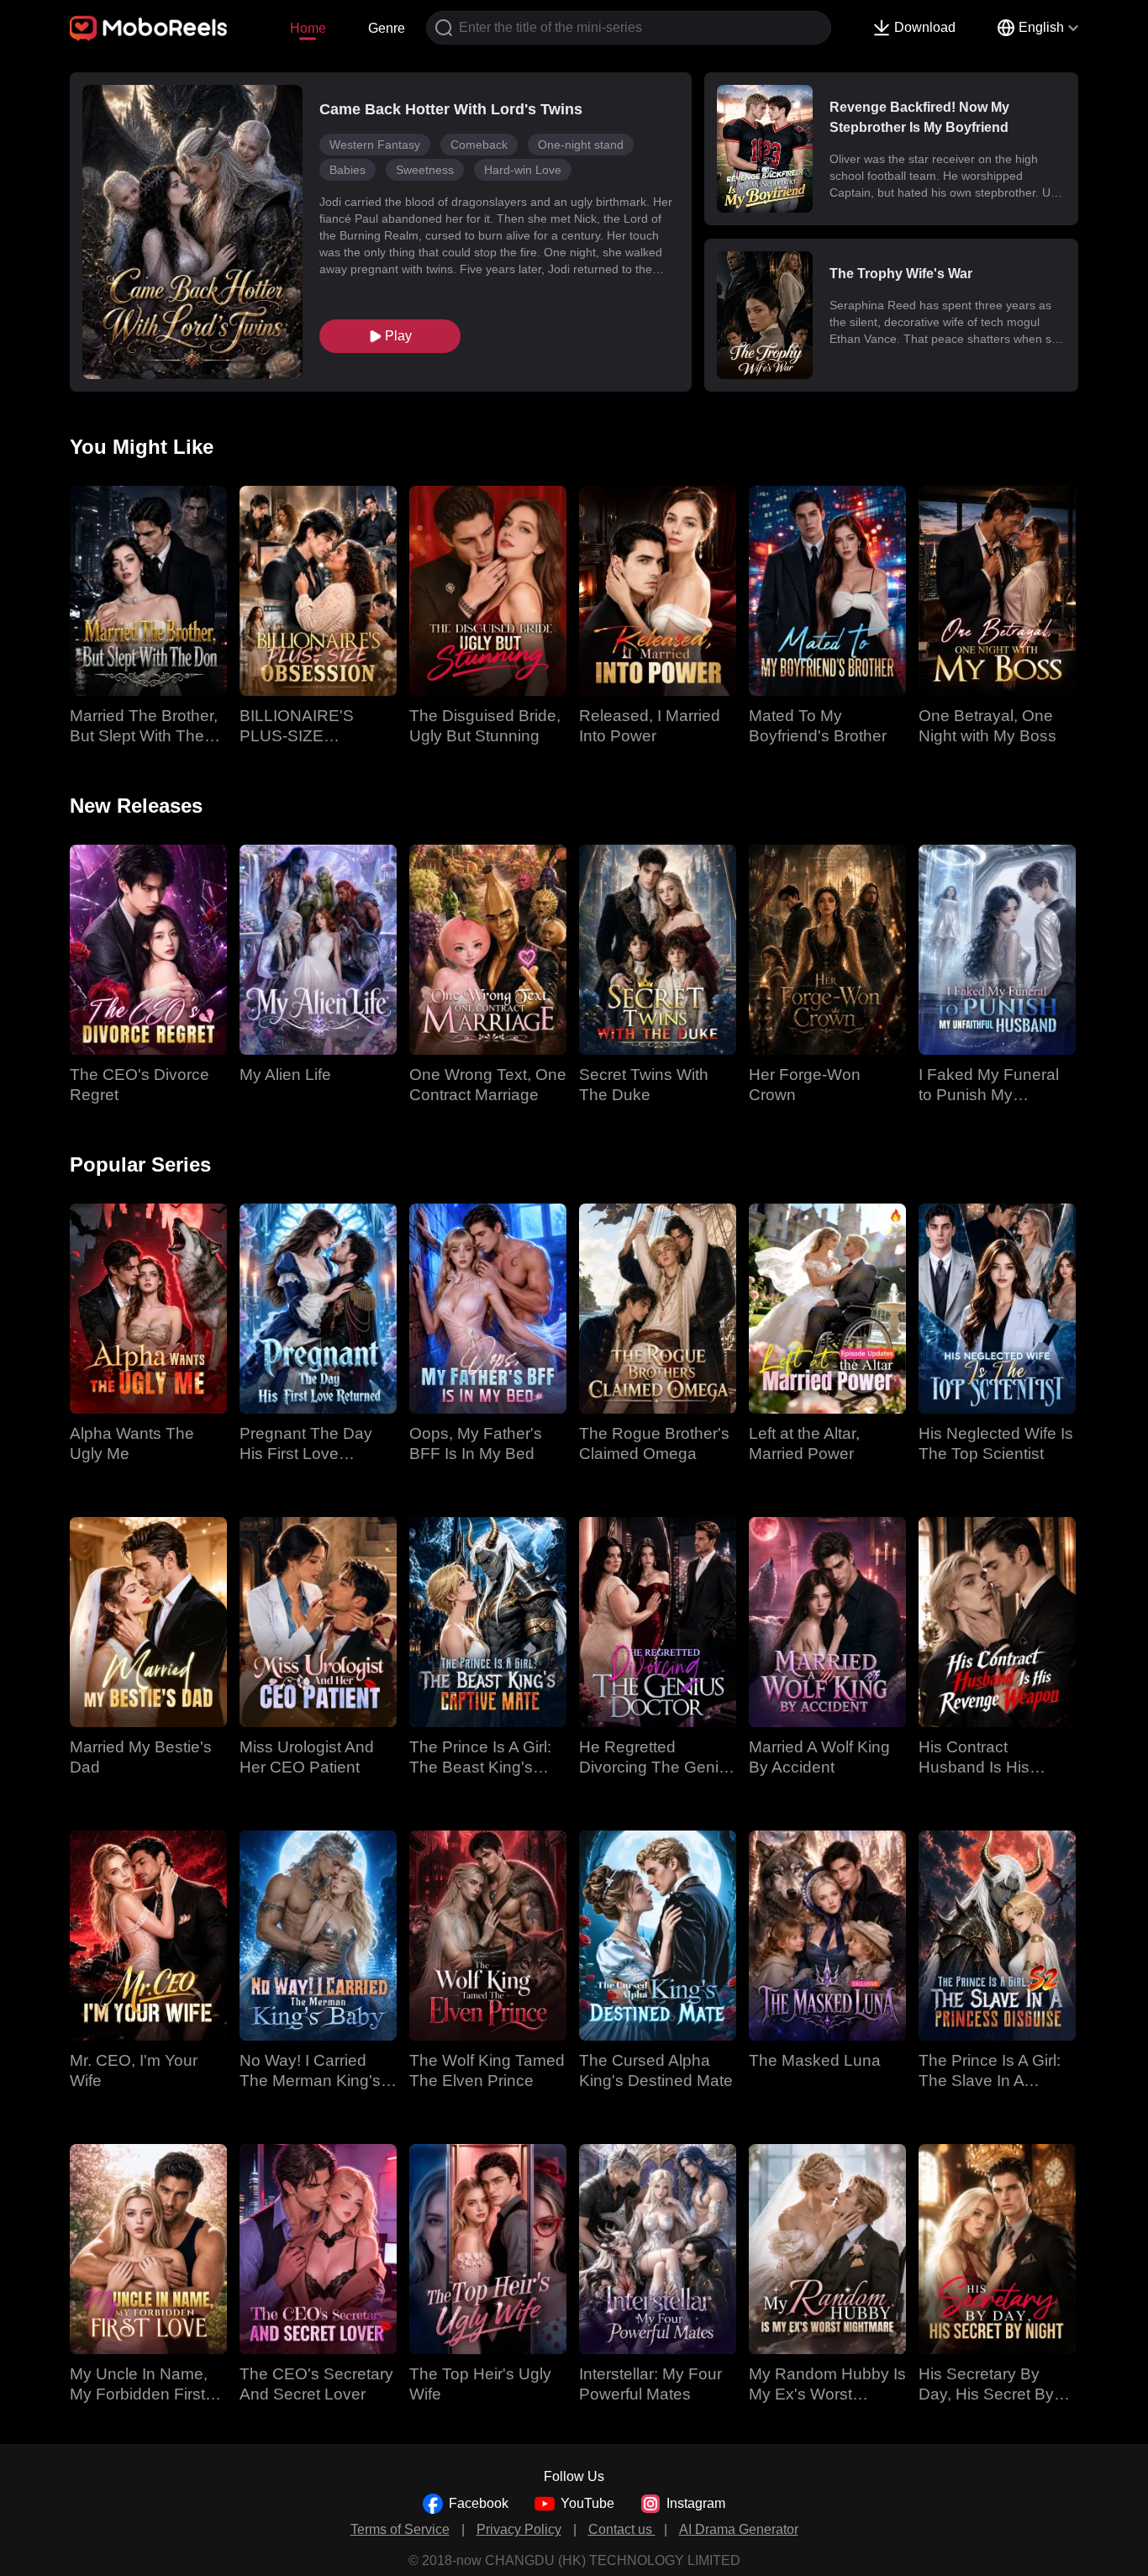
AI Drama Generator (739, 2529)
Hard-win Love (523, 170)
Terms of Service (400, 2529)
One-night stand (581, 145)
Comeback (479, 145)
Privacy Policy (519, 2529)
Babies (348, 170)
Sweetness (425, 170)
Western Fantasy (375, 145)
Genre (387, 28)
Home (308, 28)
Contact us (622, 2529)
